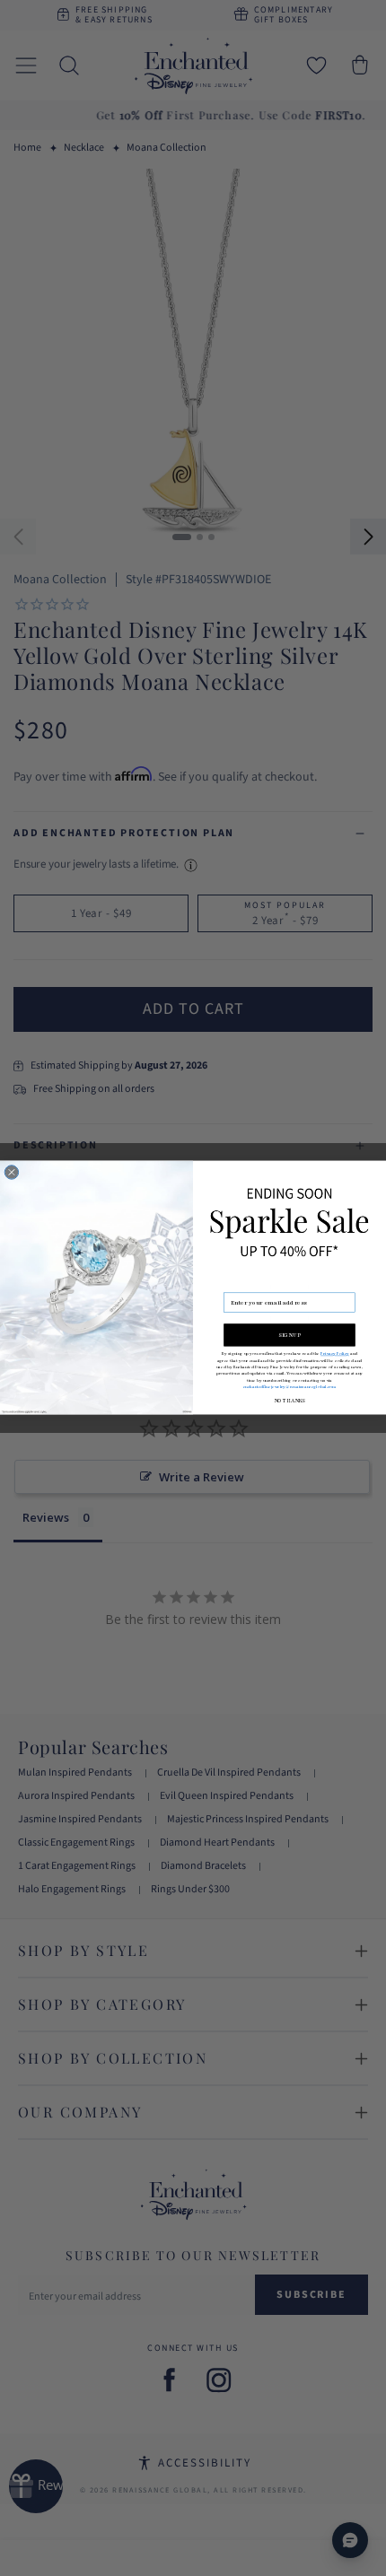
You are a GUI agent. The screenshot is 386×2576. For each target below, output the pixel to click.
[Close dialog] (11, 1172)
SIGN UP (289, 1335)
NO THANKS (289, 1401)
